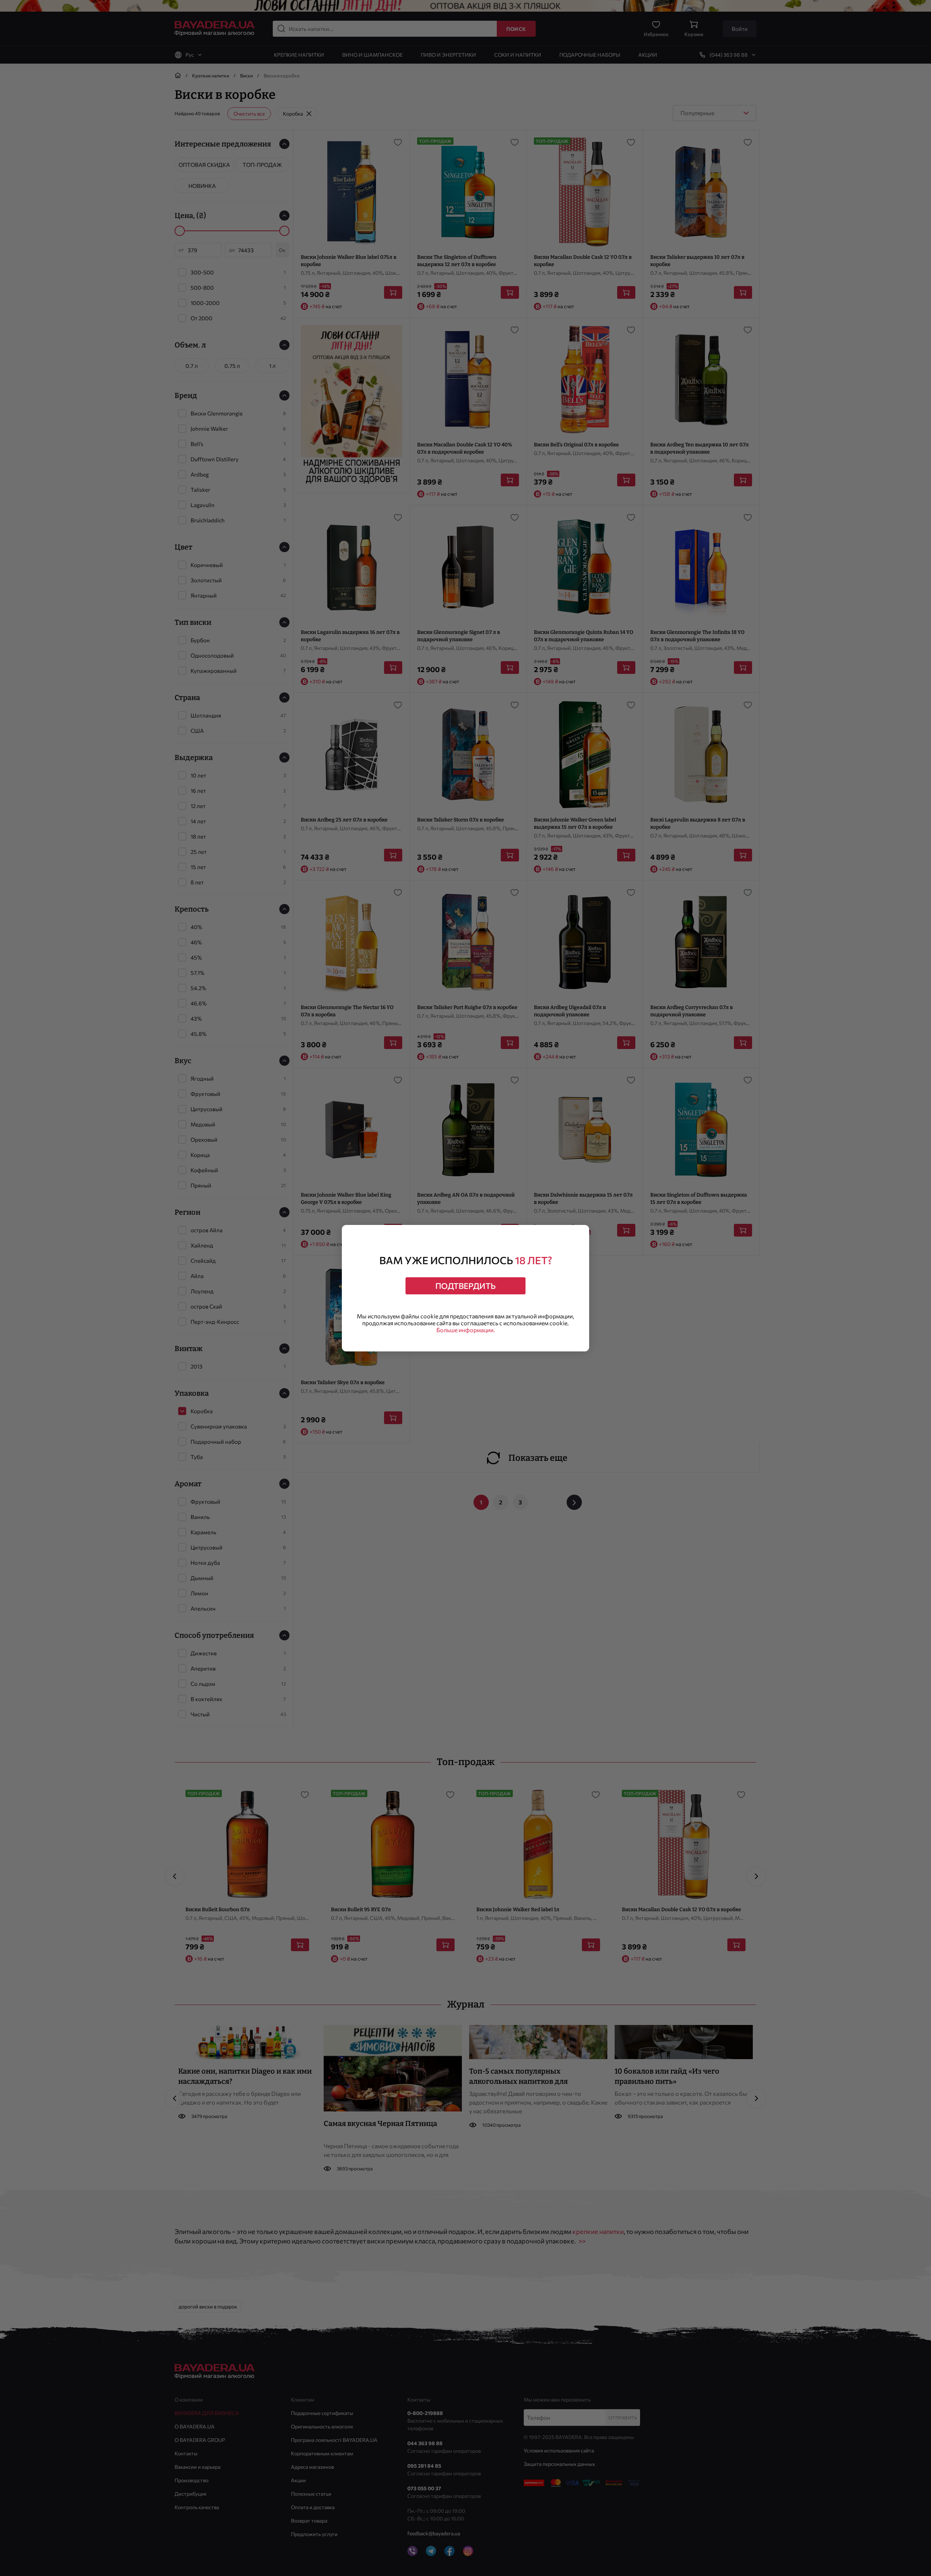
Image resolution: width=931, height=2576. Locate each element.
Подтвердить (465, 1286)
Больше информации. (466, 1330)
